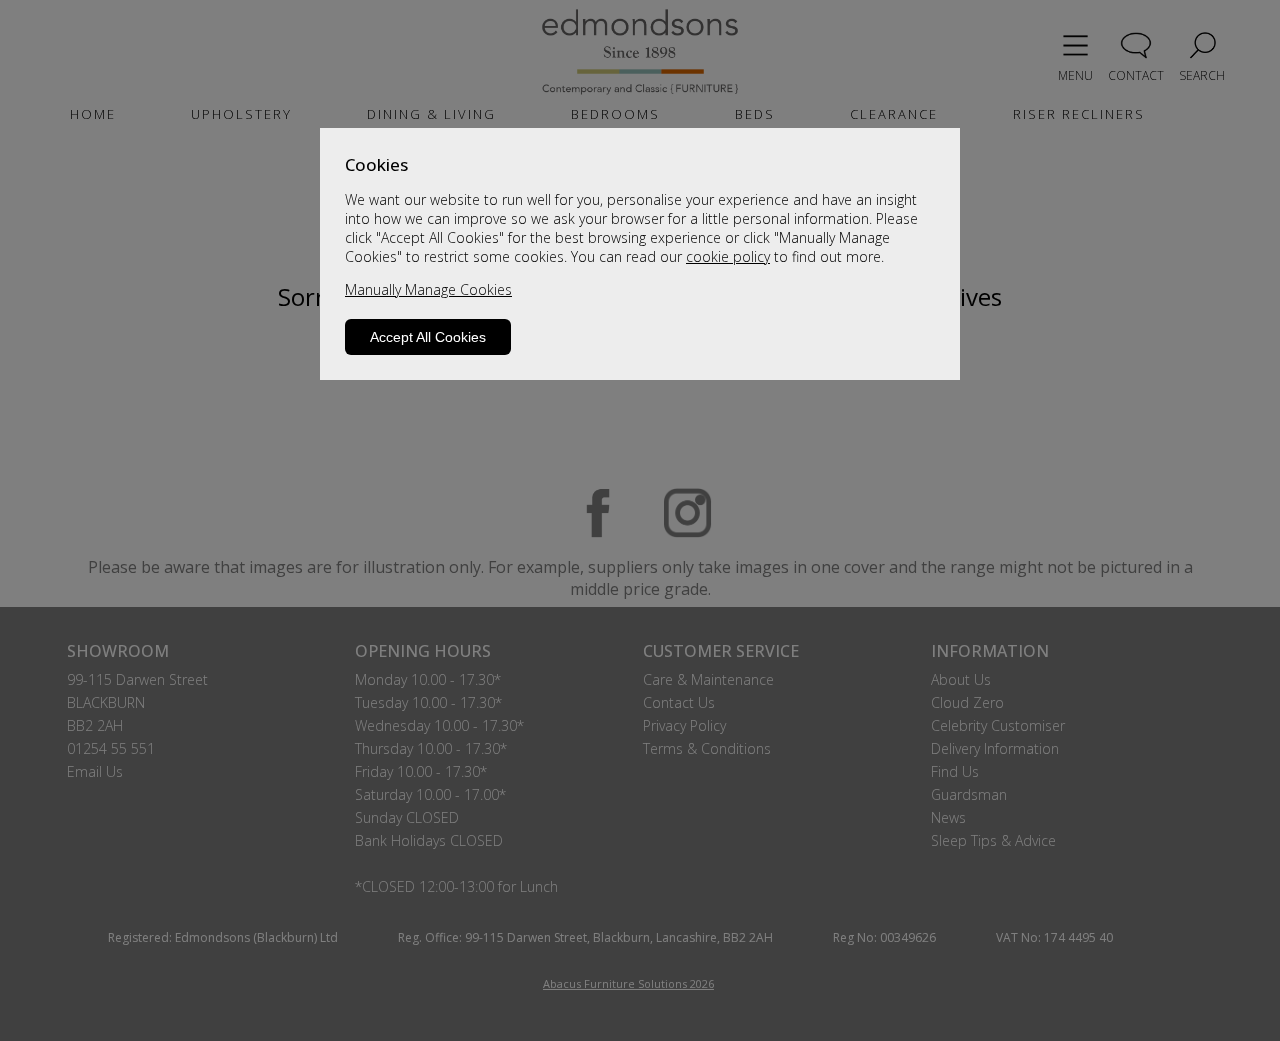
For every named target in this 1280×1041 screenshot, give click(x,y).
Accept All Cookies (428, 337)
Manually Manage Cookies (428, 289)
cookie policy (728, 256)
